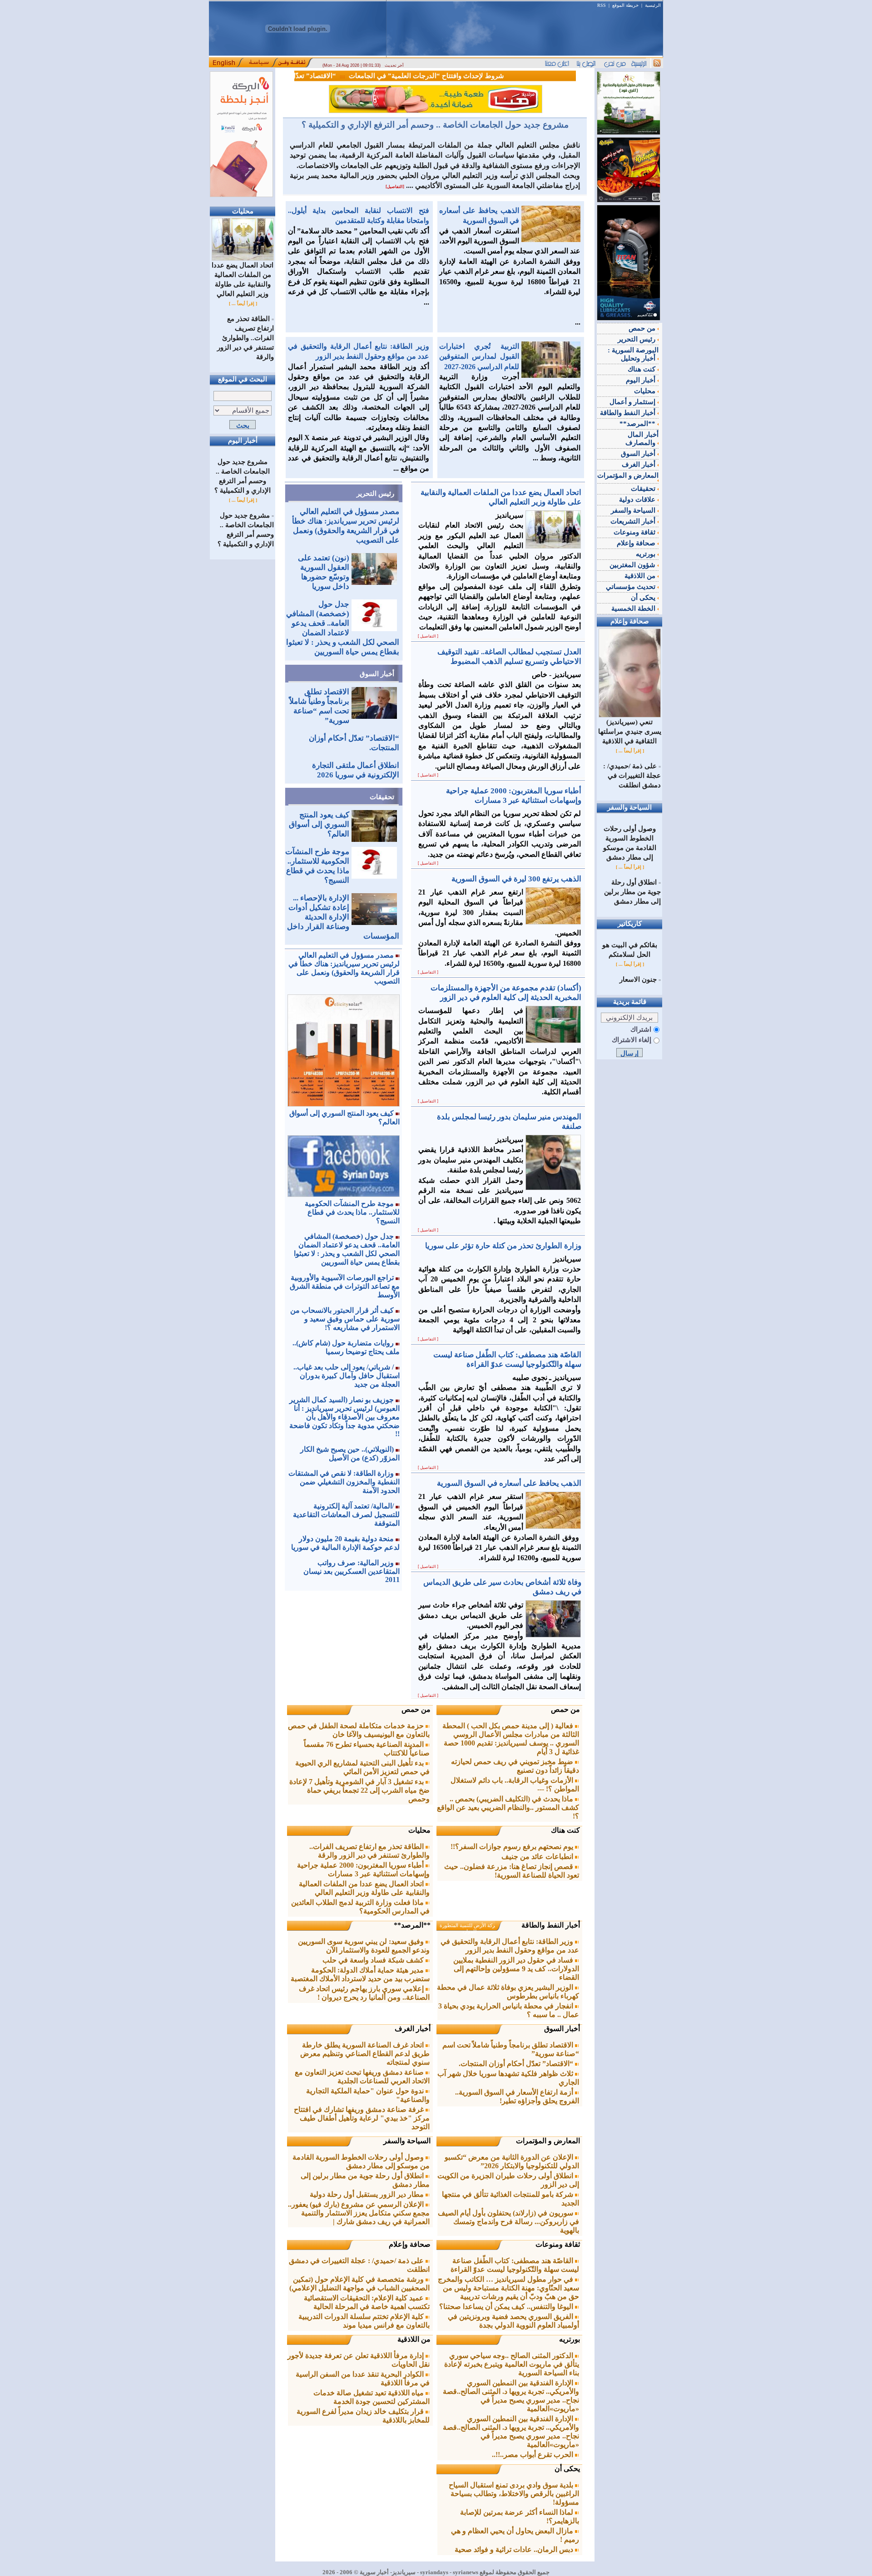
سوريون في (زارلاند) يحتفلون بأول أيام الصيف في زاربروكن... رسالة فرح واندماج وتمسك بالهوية (508, 2222)
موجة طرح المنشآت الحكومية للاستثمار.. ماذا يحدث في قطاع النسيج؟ (352, 1212)
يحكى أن (567, 2469)
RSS (602, 5)
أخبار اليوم (642, 380)
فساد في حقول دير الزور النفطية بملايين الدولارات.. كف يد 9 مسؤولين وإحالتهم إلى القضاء (516, 1969)
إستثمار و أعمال (633, 402)
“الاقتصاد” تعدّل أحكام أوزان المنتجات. (316, 76)
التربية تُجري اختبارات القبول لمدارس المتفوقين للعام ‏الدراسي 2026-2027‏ (479, 356)
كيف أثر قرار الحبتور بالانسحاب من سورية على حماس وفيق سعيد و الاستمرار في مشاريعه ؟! (345, 1319)
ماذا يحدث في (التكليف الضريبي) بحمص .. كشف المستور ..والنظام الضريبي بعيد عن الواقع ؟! (508, 1807)
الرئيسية (653, 5)
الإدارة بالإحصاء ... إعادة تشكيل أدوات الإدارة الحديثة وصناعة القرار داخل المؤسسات (343, 917)
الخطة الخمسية (634, 608)
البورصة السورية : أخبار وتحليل (633, 354)
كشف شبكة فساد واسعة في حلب (374, 1960)
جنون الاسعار (638, 979)
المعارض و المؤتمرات (548, 2141)
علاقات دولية (638, 499)
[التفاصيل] (395, 187)
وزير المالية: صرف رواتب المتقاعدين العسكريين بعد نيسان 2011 (352, 1571)
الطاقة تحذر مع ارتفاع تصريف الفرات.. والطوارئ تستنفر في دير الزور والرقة (245, 338)
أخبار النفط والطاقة (551, 1925)
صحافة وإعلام (410, 2244)
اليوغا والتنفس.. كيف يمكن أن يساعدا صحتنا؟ (507, 2307)
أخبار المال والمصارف (642, 439)
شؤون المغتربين (633, 565)
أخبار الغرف (413, 2029)
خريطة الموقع (625, 5)
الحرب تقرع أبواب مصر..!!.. (533, 2455)
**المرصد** (412, 1925)
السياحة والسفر (407, 2141)
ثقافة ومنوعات (558, 2244)
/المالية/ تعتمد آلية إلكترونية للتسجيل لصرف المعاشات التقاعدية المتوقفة (346, 1515)
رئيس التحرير (375, 494)
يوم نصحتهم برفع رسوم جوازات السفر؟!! (513, 1847)
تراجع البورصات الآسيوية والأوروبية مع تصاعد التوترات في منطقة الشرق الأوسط (345, 1286)
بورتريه (570, 2339)
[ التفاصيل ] (428, 636)
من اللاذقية (414, 2339)
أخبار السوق (377, 674)
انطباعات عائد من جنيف (538, 1857)
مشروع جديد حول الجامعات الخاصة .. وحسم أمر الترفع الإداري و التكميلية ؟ (435, 125)
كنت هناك (565, 1830)
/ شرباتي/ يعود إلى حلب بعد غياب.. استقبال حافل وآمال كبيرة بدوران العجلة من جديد (347, 1376)
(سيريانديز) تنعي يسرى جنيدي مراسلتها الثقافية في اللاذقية (630, 732)
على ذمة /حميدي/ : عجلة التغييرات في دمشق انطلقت (632, 776)
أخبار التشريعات (634, 521)
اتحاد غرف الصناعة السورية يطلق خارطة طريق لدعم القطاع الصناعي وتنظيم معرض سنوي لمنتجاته (365, 2054)
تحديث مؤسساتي (632, 587)
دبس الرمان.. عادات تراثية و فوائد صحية (515, 2549)
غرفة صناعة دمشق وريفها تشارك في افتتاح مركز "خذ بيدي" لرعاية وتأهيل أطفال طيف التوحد (362, 2118)
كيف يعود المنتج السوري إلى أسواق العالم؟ (319, 824)
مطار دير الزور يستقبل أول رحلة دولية (368, 2194)
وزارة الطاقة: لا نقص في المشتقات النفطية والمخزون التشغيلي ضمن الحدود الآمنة (344, 1482)
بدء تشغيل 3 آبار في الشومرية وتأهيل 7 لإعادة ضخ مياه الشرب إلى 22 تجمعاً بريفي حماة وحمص (359, 1790)
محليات (419, 1830)
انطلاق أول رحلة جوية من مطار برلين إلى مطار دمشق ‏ (632, 892)
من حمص (565, 1709)
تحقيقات (382, 797)
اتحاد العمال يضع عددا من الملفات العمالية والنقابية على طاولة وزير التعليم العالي (243, 279)
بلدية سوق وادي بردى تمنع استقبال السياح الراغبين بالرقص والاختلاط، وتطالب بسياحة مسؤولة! (514, 2494)
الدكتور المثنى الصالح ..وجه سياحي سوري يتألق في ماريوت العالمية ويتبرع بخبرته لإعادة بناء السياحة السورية (512, 2364)
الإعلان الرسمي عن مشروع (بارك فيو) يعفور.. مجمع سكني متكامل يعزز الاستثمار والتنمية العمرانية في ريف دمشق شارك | (359, 2213)
